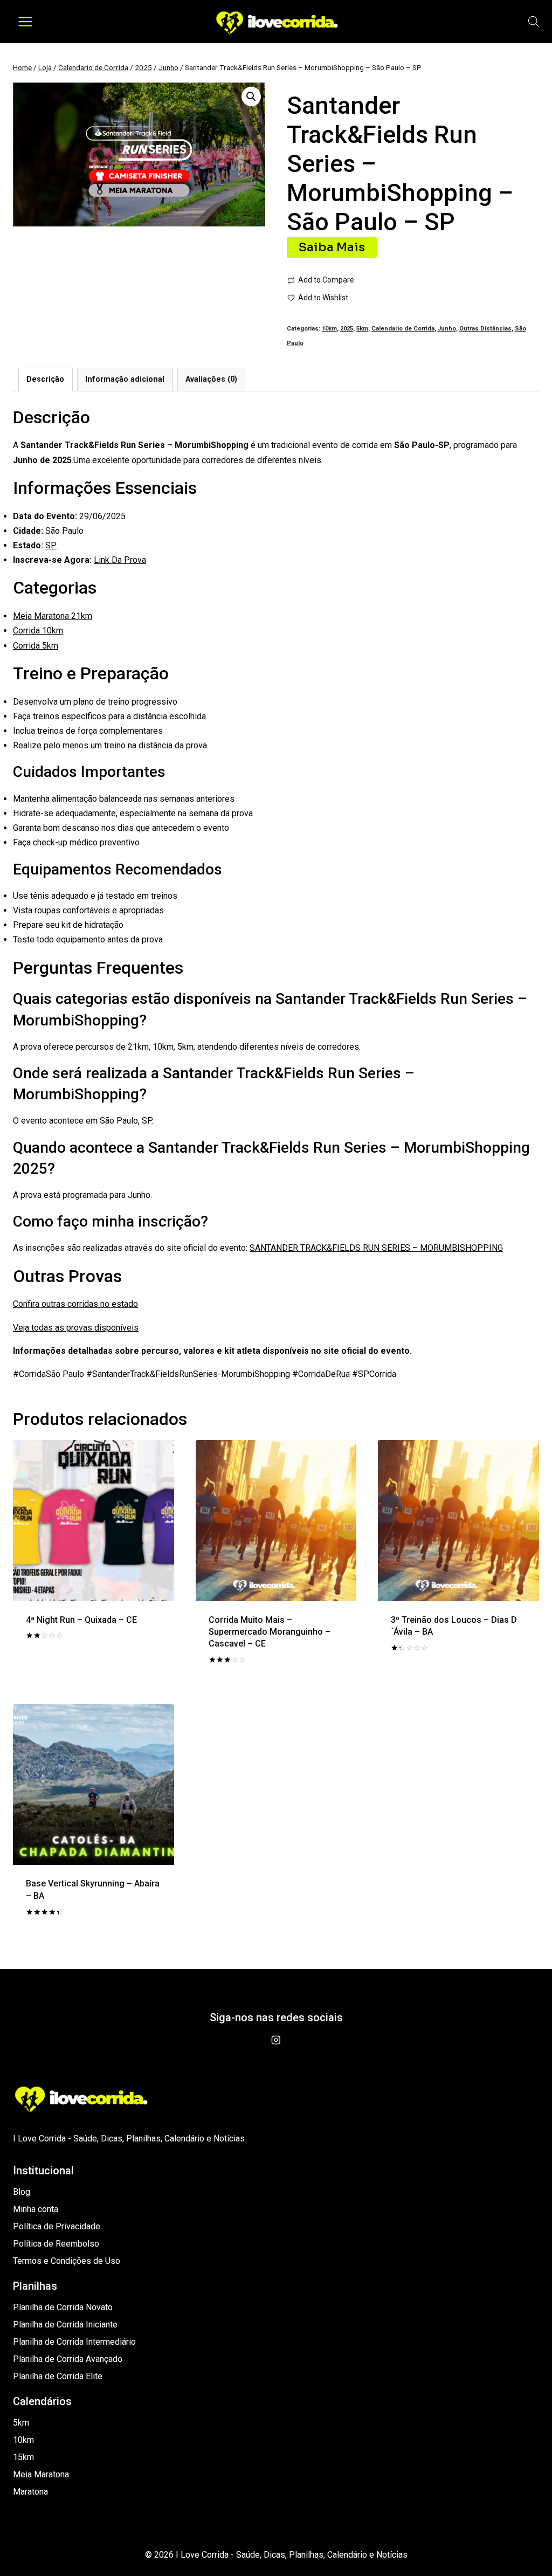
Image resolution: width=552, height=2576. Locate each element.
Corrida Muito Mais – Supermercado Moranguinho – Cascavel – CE (270, 1632)
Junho (447, 329)
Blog (22, 2192)
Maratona (30, 2492)
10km (329, 329)
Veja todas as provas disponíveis (76, 1328)
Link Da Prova (120, 560)
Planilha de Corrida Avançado (68, 2359)
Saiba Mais (332, 247)
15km (23, 2457)
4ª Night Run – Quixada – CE (81, 1620)
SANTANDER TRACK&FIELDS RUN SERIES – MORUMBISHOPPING (376, 1248)
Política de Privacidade (57, 2226)
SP (51, 545)
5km (362, 329)
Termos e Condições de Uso (67, 2261)
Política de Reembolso (56, 2244)
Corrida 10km (38, 631)
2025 (347, 329)
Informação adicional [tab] (125, 379)
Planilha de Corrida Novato (63, 2307)
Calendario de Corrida (403, 329)
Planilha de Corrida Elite (58, 2376)
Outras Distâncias (485, 329)
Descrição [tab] (45, 379)
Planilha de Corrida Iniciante (65, 2324)
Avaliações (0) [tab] (211, 379)
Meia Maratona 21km (53, 616)
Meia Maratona (41, 2474)
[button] (251, 97)
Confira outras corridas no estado (75, 1304)
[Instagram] (276, 2040)
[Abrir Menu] (26, 21)
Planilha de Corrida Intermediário (74, 2342)
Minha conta (36, 2209)
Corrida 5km (36, 646)
